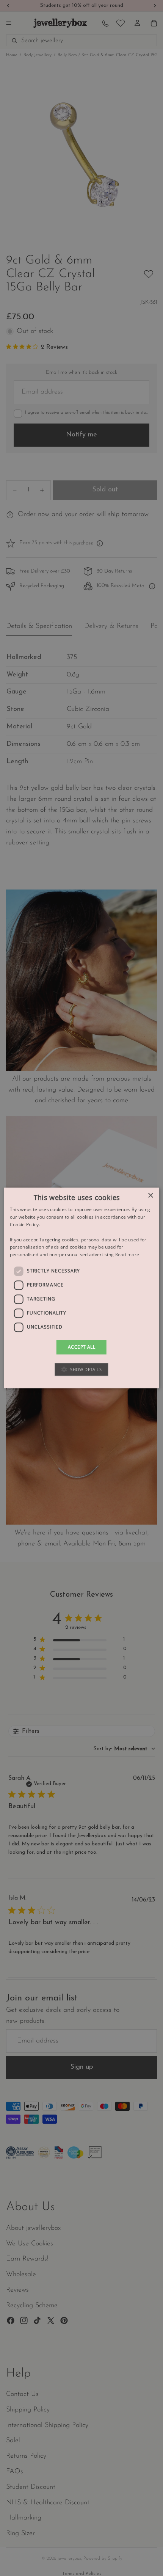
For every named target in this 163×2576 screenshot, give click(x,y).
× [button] (150, 1196)
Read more (127, 1254)
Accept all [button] (81, 1347)
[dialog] (82, 1288)
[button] (81, 1370)
